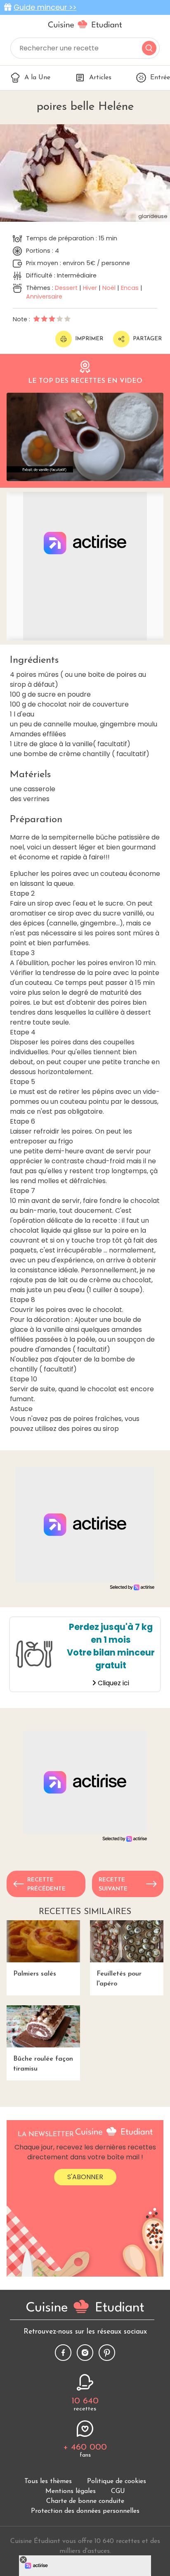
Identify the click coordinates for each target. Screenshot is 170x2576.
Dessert (66, 288)
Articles (100, 78)
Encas (130, 288)
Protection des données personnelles (85, 2511)
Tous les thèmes (48, 2481)
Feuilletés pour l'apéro (119, 1979)
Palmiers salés (35, 1974)
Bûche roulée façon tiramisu (43, 2064)
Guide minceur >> (45, 7)
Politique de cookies (117, 2481)
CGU (118, 2491)
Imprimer (89, 339)
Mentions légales (71, 2491)
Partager (147, 339)
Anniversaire (44, 297)
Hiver (90, 288)
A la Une (37, 78)
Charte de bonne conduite (85, 2501)
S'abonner (85, 2177)
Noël (109, 288)
